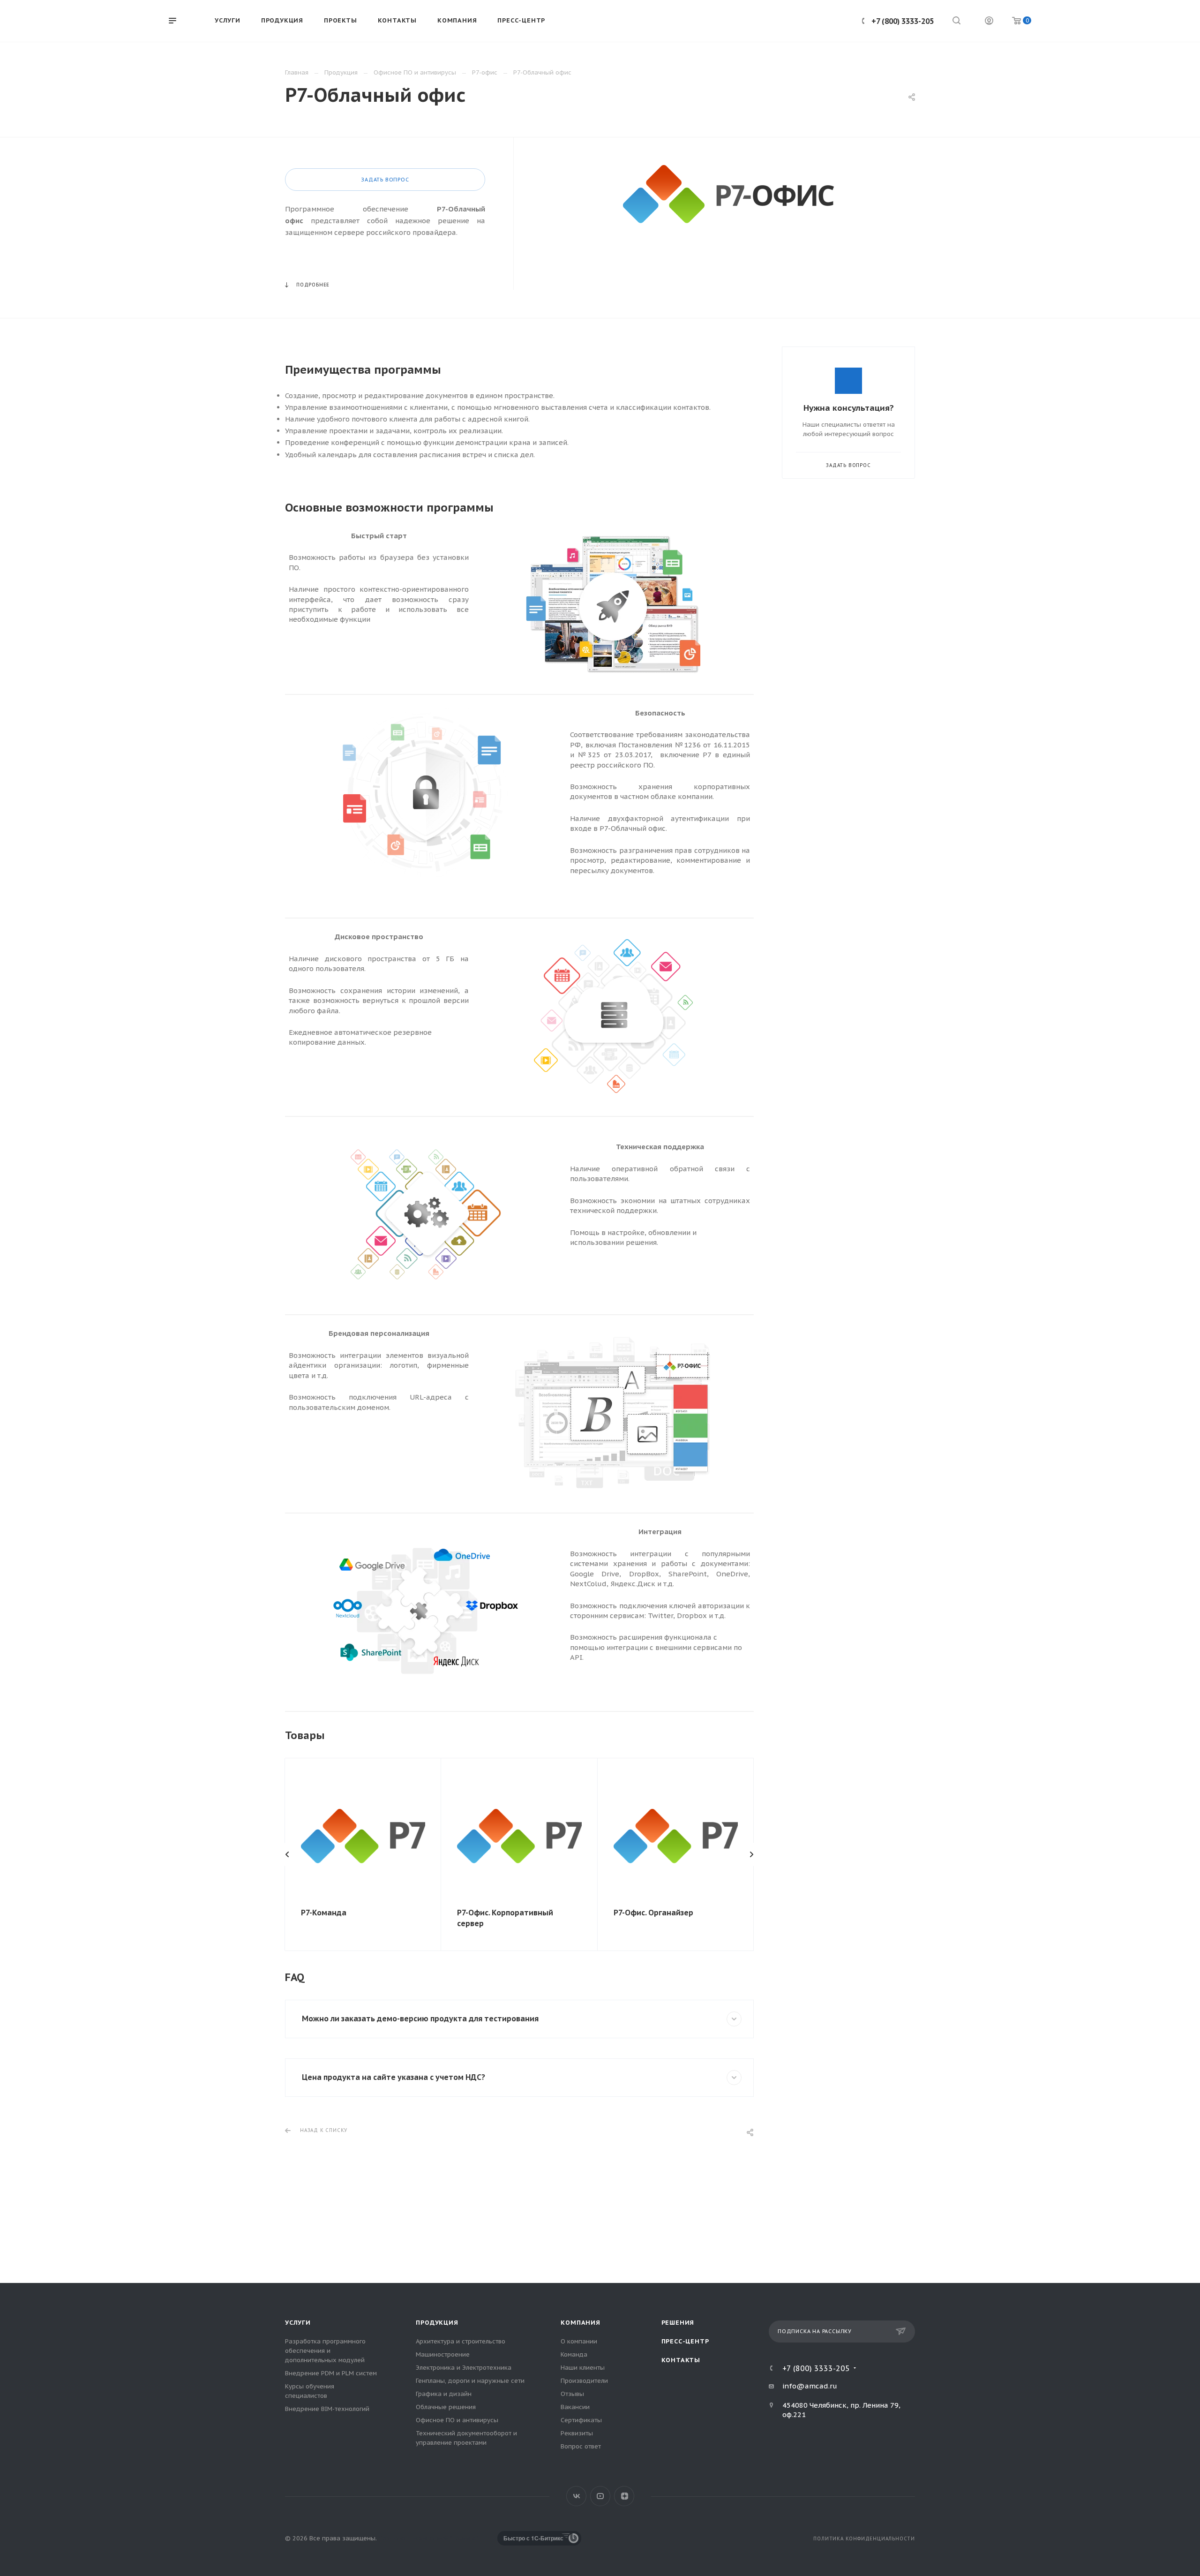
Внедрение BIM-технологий (327, 2409)
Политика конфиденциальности (864, 2539)
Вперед (751, 1854)
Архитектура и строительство (461, 2341)
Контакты (681, 2360)
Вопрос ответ (581, 2446)
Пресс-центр (685, 2341)
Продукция (437, 2323)
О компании (579, 2341)
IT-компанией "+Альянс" (442, 2538)
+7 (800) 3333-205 (903, 21)
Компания (580, 2323)
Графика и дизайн (444, 2394)
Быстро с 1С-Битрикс (533, 2538)
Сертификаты (581, 2420)
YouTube (600, 2496)
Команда (574, 2354)
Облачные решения (446, 2407)
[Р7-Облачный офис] (728, 194)
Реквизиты (577, 2433)
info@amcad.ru (810, 2386)
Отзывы (572, 2394)
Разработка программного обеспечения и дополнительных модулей (325, 2351)
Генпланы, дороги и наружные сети (470, 2381)
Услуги (298, 2323)
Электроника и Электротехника (464, 2368)
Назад (287, 1854)
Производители (584, 2381)
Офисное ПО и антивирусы (457, 2420)
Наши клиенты (583, 2368)
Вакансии (575, 2407)
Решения (678, 2323)
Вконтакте (576, 2496)
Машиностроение (443, 2354)
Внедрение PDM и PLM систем (331, 2373)
